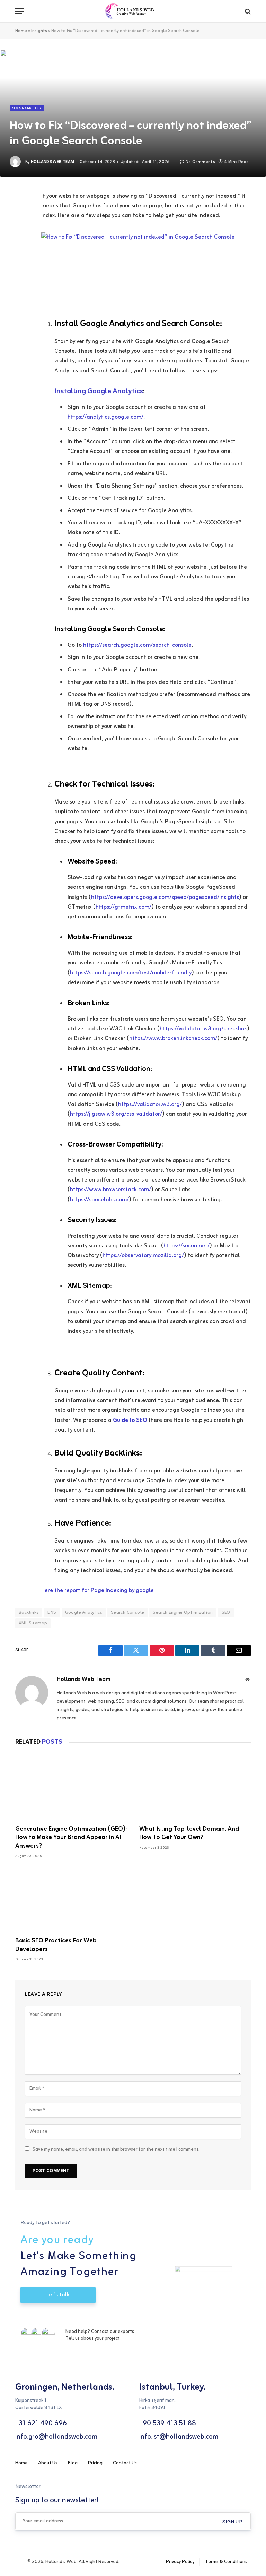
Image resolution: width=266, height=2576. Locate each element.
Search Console (127, 1612)
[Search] (247, 11)
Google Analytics (84, 1612)
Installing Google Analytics (99, 391)
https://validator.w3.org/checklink (203, 1029)
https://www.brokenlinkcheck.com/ (173, 1039)
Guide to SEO (131, 1420)
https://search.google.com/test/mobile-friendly (131, 973)
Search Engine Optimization (183, 1612)
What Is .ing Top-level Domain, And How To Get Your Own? (189, 1833)
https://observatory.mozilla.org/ (143, 1256)
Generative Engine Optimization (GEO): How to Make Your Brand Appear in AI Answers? (71, 1837)
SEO (226, 1612)
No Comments (200, 162)
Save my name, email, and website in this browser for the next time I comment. (116, 2150)
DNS (52, 1612)
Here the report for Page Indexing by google (97, 1591)
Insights (39, 31)
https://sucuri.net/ (187, 1246)
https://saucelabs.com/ (99, 1200)
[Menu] (20, 11)
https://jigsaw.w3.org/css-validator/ (116, 1114)
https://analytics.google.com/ (105, 417)
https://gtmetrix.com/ (123, 907)
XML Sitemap (33, 1623)
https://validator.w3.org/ (150, 1105)
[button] (232, 2522)
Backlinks (29, 1612)
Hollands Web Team (52, 162)
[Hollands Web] (133, 11)
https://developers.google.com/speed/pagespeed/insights (165, 898)
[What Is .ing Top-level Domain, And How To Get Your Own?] (195, 1788)
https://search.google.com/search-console (137, 645)
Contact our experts (113, 2332)
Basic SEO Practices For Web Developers (56, 1945)
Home (21, 31)
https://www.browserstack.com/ (110, 1190)
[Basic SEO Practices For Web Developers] (71, 1900)
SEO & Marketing (27, 108)
